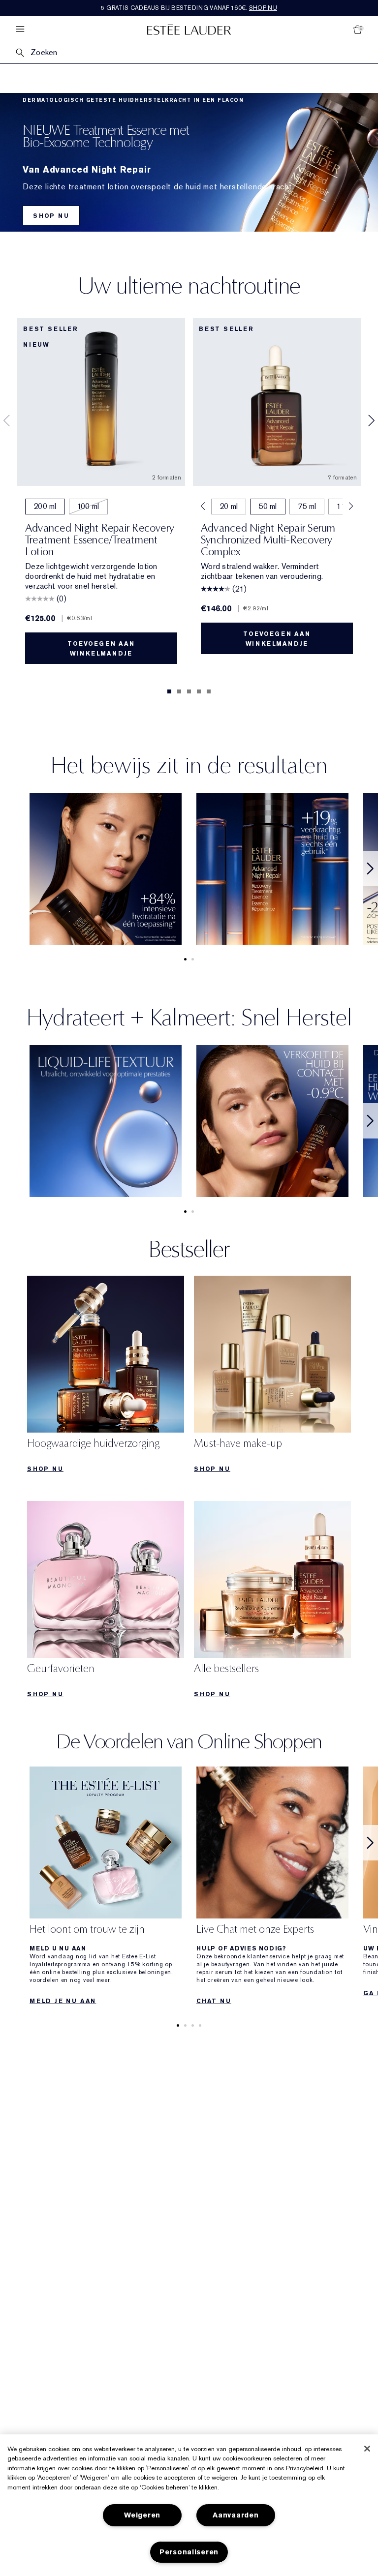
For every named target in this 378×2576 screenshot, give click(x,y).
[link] (106, 1377)
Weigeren (142, 2515)
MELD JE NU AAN (63, 2001)
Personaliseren (189, 2552)
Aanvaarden (236, 2515)
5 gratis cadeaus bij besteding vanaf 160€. (189, 8)
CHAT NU (214, 2001)
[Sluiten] (367, 2449)
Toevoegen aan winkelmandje (101, 649)
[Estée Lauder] (189, 29)
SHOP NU (51, 216)
